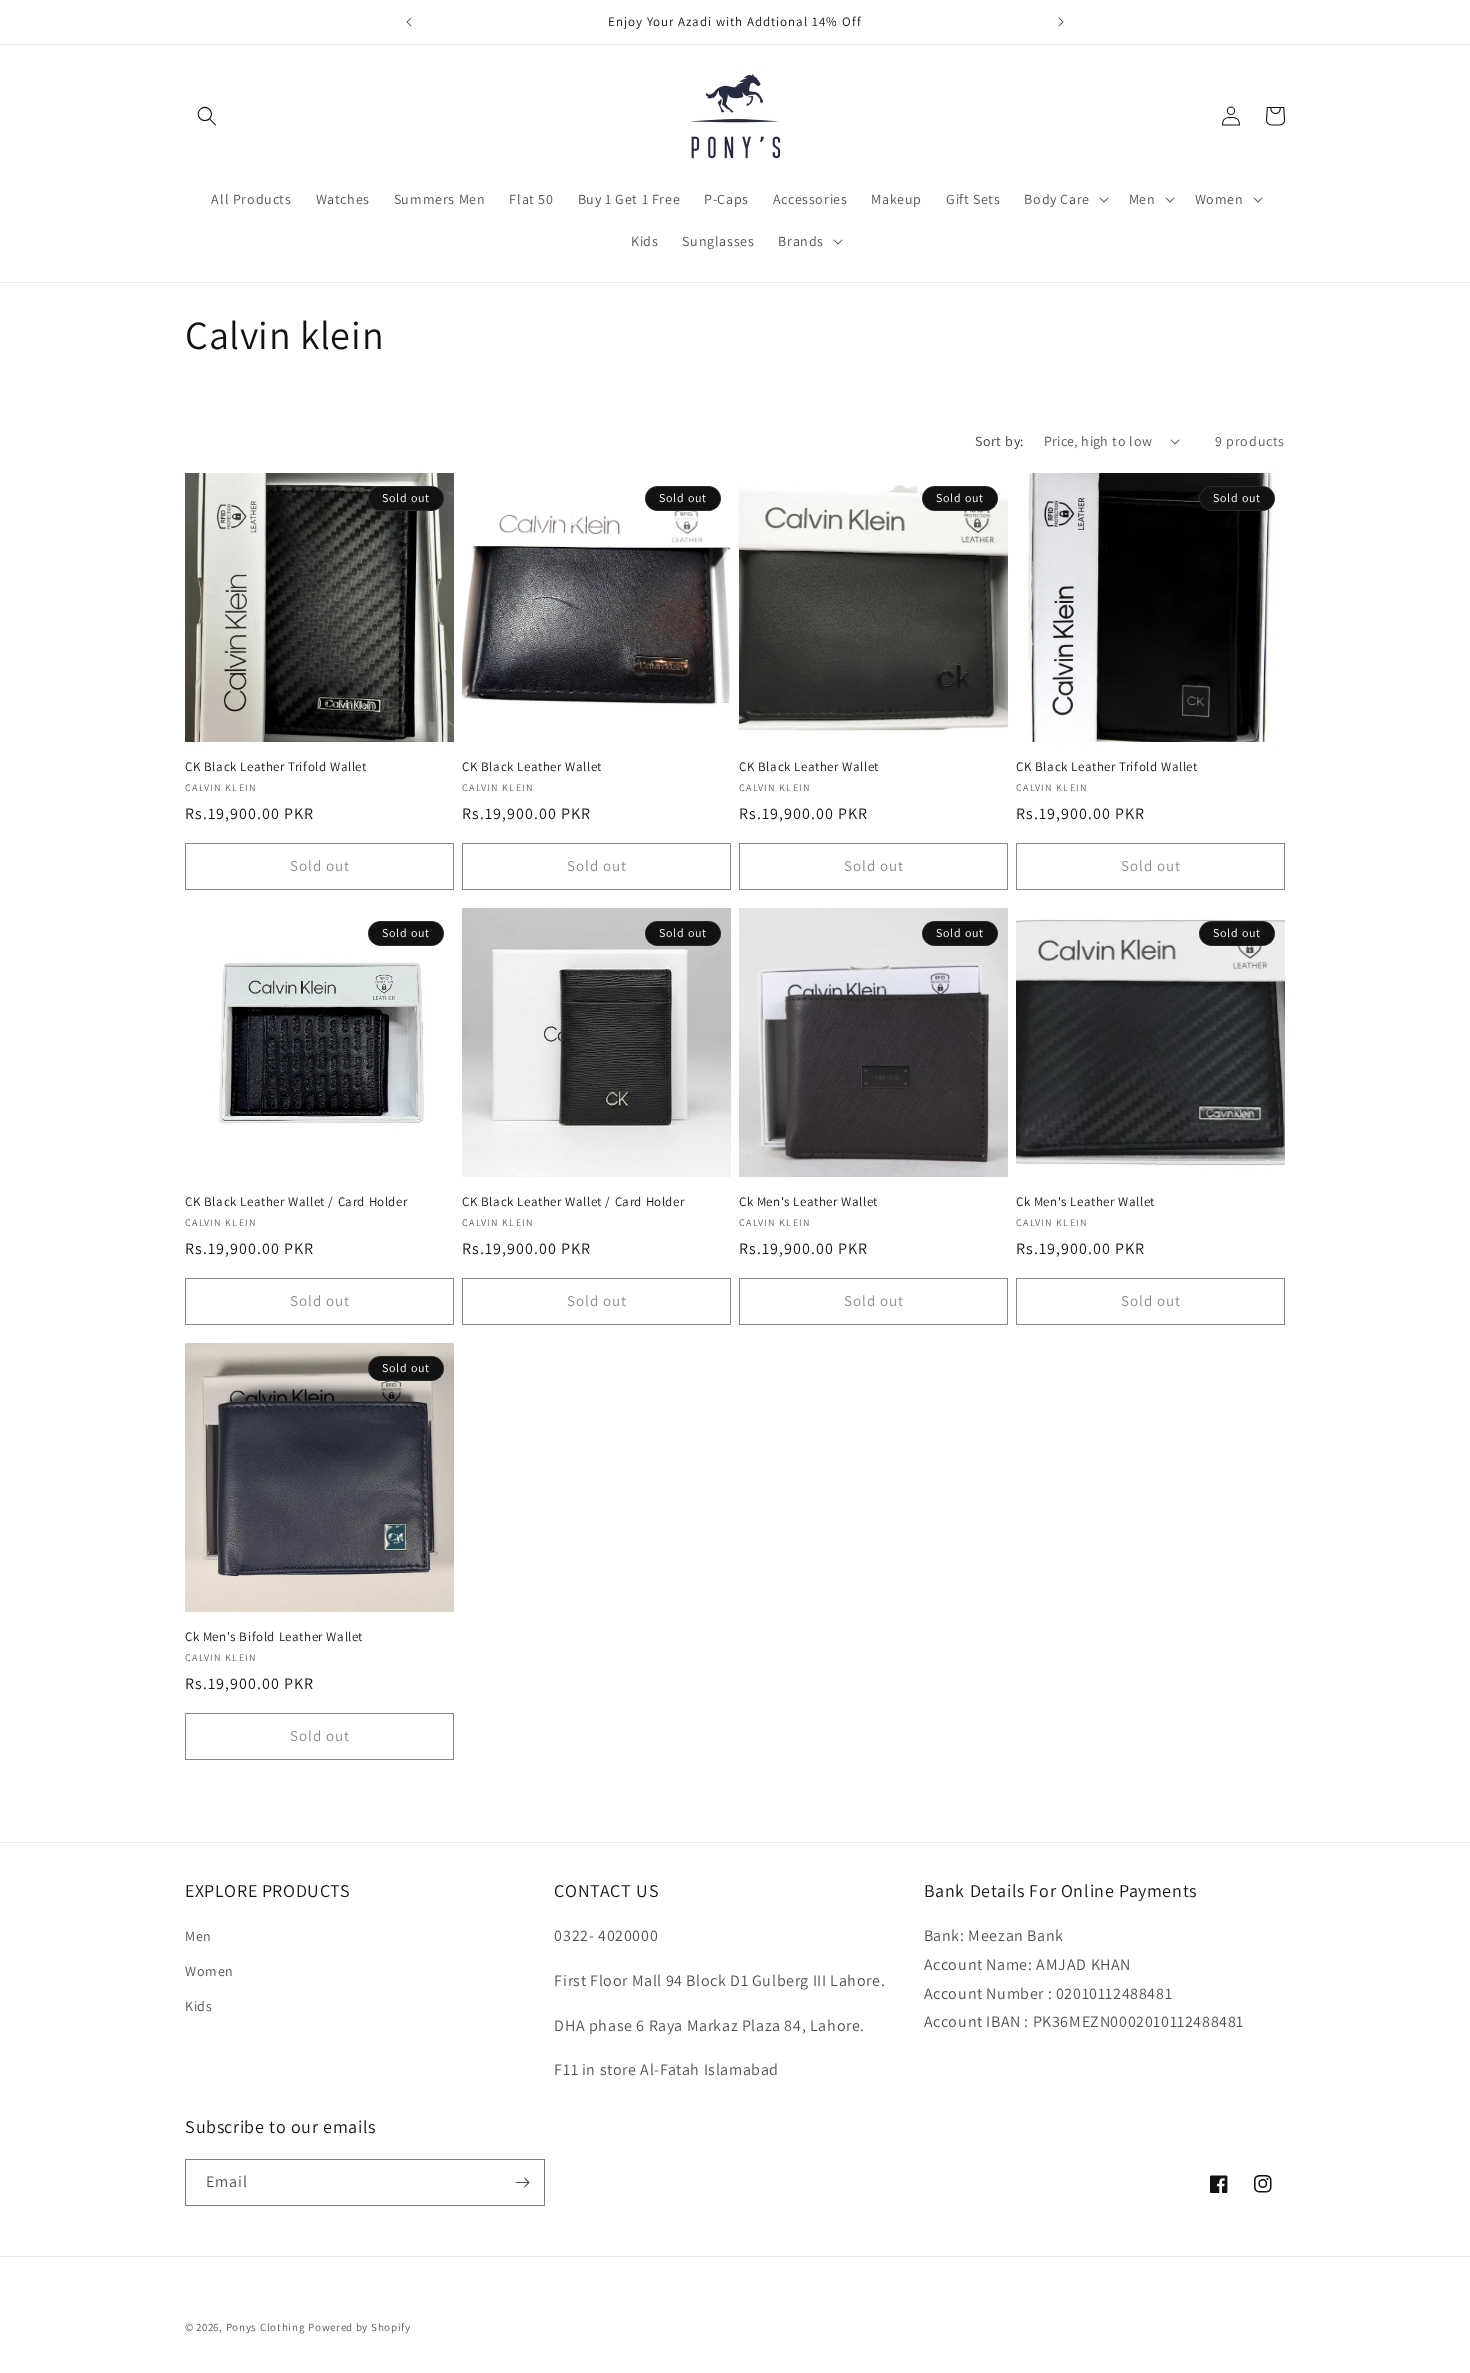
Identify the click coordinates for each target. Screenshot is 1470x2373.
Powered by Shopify (359, 2327)
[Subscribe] (522, 2182)
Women (209, 1971)
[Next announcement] (1061, 22)
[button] (207, 116)
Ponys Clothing (266, 2327)
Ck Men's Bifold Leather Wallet (274, 1637)
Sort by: (999, 441)
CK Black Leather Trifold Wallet (276, 767)
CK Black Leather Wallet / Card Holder (296, 1202)
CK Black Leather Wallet (532, 767)
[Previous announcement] (409, 22)
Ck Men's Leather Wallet (808, 1202)
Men (198, 1936)
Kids (198, 2006)
